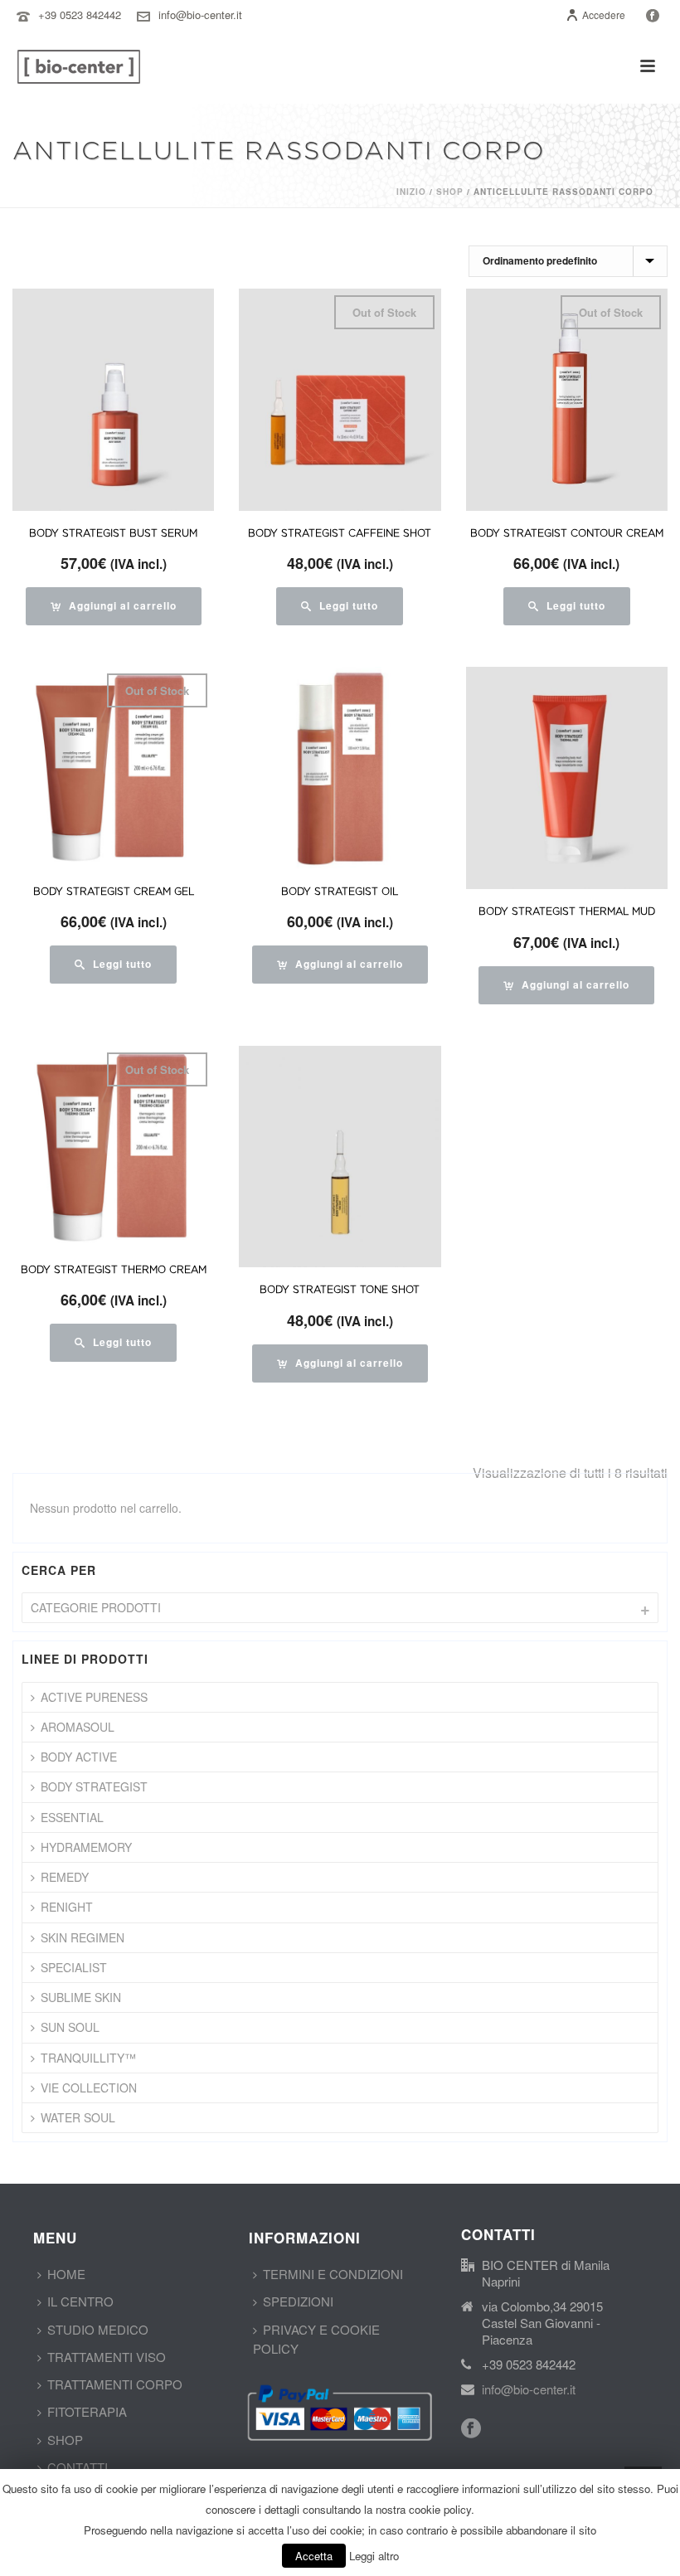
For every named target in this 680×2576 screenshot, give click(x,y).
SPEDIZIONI (298, 2301)
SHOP (65, 2440)
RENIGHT (67, 1907)
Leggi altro (374, 2556)
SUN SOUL (70, 2027)
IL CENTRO (80, 2301)
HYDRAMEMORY (86, 1847)
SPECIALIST (74, 1967)
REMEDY (65, 1877)
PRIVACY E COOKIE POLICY (316, 2339)
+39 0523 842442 (80, 15)
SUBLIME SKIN (81, 1997)
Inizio (411, 192)
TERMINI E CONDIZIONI (333, 2274)
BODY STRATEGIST (94, 1786)
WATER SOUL (78, 2117)
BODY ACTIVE (79, 1757)
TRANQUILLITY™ (88, 2058)
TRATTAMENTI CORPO (115, 2384)
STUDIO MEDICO (98, 2329)
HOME (66, 2274)
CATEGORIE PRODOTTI (96, 1607)
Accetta (314, 2556)
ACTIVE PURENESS (94, 1697)
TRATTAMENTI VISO (107, 2357)
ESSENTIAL (72, 1817)
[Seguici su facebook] (471, 2429)
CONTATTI (78, 2467)
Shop (450, 192)
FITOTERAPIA (87, 2411)
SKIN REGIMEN (83, 1937)
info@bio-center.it (200, 15)
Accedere (604, 15)
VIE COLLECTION (89, 2088)
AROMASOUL (78, 1727)
